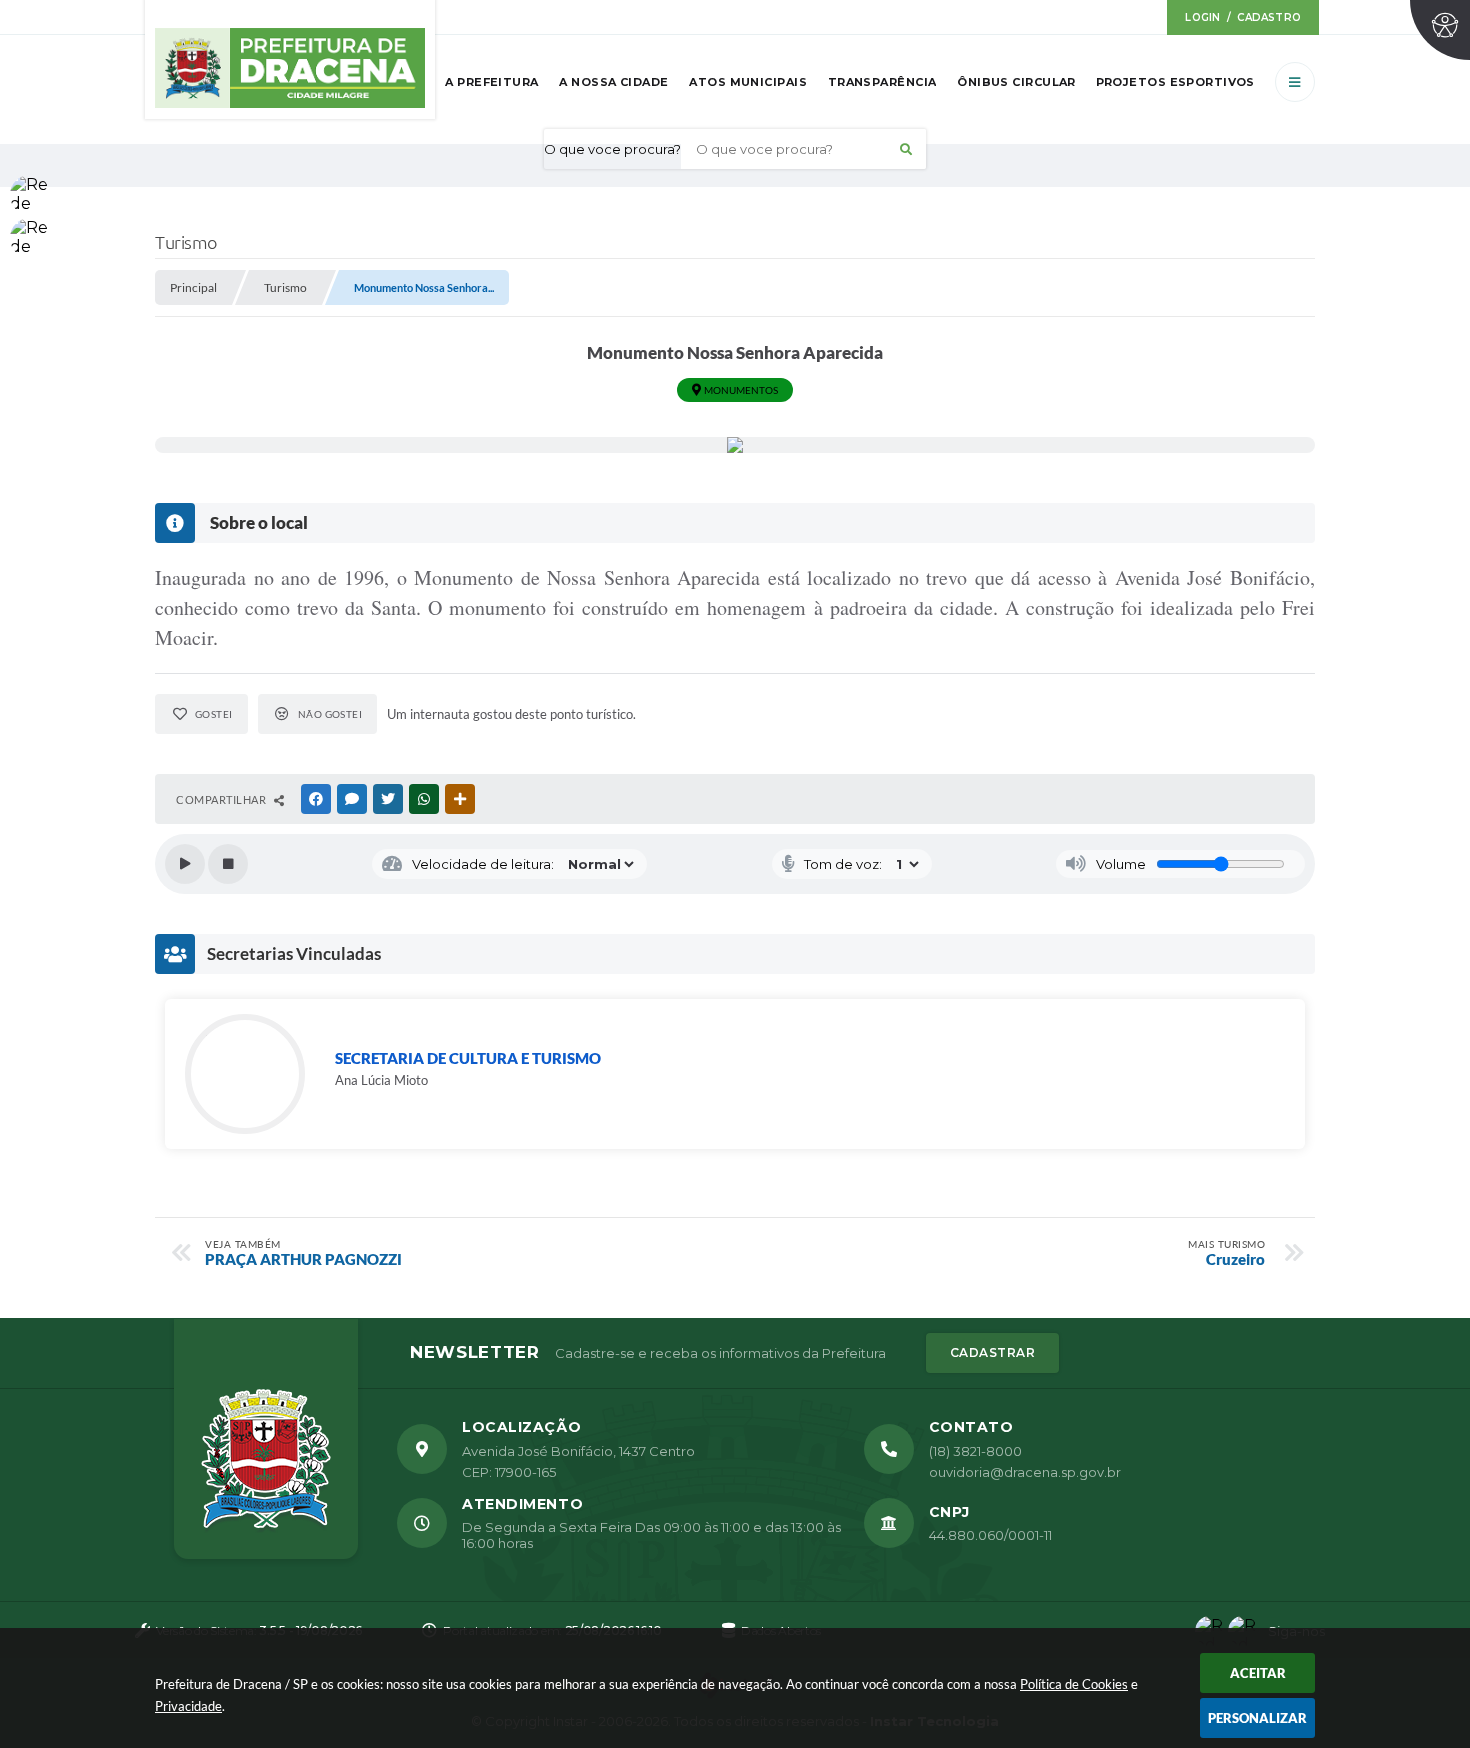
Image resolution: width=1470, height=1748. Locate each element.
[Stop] (228, 864)
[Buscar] (906, 149)
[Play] (185, 864)
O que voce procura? (612, 149)
